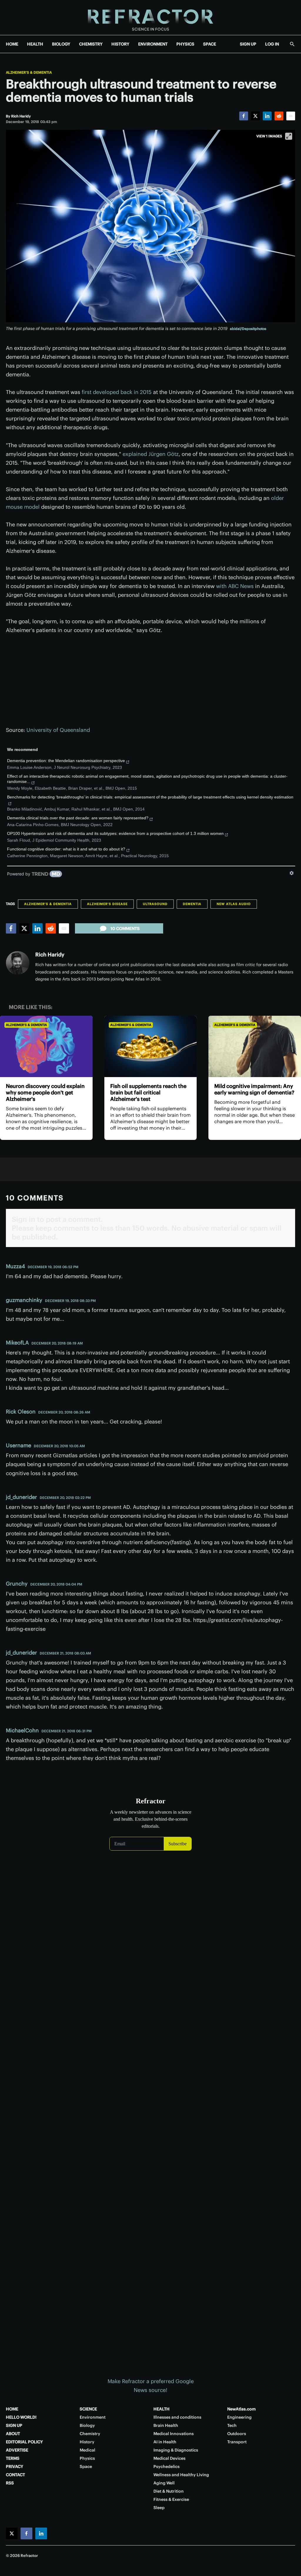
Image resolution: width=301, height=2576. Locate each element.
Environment (93, 2417)
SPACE (210, 44)
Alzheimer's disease (107, 904)
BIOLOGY (61, 44)
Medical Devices (169, 2458)
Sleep (159, 2508)
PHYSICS (185, 44)
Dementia (192, 904)
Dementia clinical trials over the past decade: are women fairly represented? (78, 818)
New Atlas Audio (234, 904)
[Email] (291, 116)
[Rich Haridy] (18, 963)
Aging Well (164, 2483)
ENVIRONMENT (153, 44)
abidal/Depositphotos (248, 329)
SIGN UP (248, 44)
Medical (87, 2450)
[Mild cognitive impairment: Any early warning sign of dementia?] (255, 1047)
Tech (232, 2425)
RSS (10, 2483)
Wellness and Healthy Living (181, 2475)
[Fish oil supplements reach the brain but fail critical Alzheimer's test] (151, 1047)
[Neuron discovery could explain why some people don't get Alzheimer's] (46, 1047)
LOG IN (272, 44)
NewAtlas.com (241, 2409)
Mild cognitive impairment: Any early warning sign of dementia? (254, 1089)
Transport (237, 2442)
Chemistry (90, 2434)
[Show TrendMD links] (292, 873)
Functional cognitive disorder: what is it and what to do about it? (66, 849)
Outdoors (237, 2434)
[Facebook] (244, 116)
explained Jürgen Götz (151, 454)
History (87, 2442)
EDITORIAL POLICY (24, 2442)
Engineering (239, 2417)
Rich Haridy (50, 955)
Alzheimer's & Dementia (29, 73)
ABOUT (13, 2434)
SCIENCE (88, 2409)
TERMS (13, 2458)
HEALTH (35, 44)
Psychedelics (167, 2467)
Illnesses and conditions (177, 2417)
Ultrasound (155, 904)
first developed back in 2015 (117, 392)
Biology (87, 2425)
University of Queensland (58, 730)
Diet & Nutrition (169, 2491)
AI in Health (165, 2442)
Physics (87, 2458)
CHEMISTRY (91, 44)
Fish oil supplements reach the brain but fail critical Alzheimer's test (148, 1092)
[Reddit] (279, 116)
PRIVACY (15, 2467)
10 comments (125, 929)
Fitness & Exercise (171, 2499)
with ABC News (235, 586)
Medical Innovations (174, 2434)
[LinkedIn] (267, 116)
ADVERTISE (17, 2450)
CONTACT (15, 2475)
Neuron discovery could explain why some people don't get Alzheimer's (45, 1092)
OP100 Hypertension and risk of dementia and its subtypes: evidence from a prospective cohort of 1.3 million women (115, 833)
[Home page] (150, 17)
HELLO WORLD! (21, 2417)
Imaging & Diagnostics (176, 2450)
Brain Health (166, 2425)
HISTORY (120, 44)
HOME (12, 44)
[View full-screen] (289, 136)
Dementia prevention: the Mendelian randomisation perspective (66, 761)
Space (86, 2467)
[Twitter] (255, 116)
